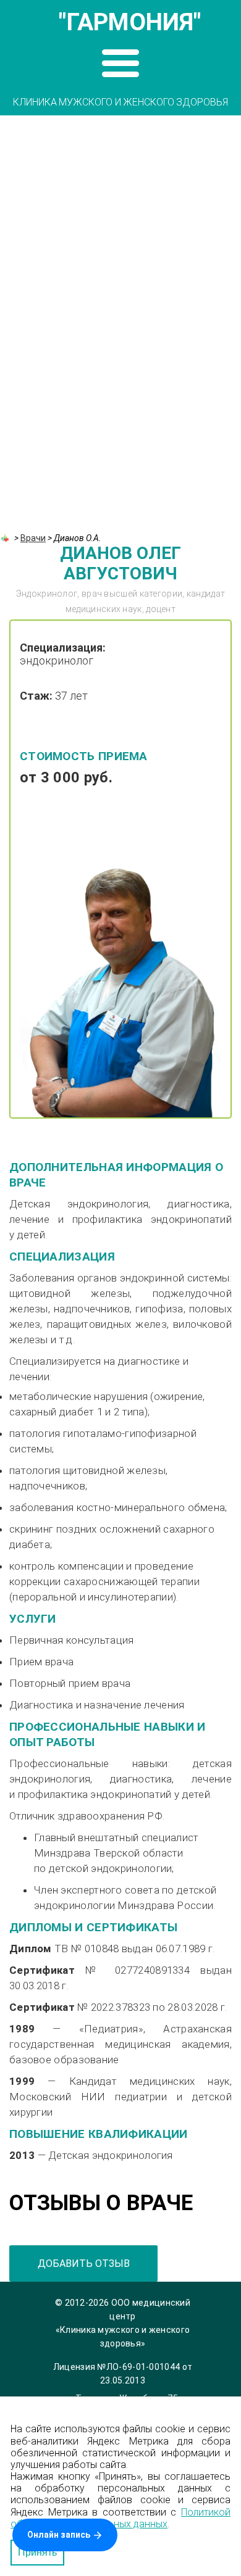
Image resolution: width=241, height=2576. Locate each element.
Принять (37, 2552)
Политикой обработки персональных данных (120, 2518)
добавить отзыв (84, 2263)
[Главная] (6, 538)
